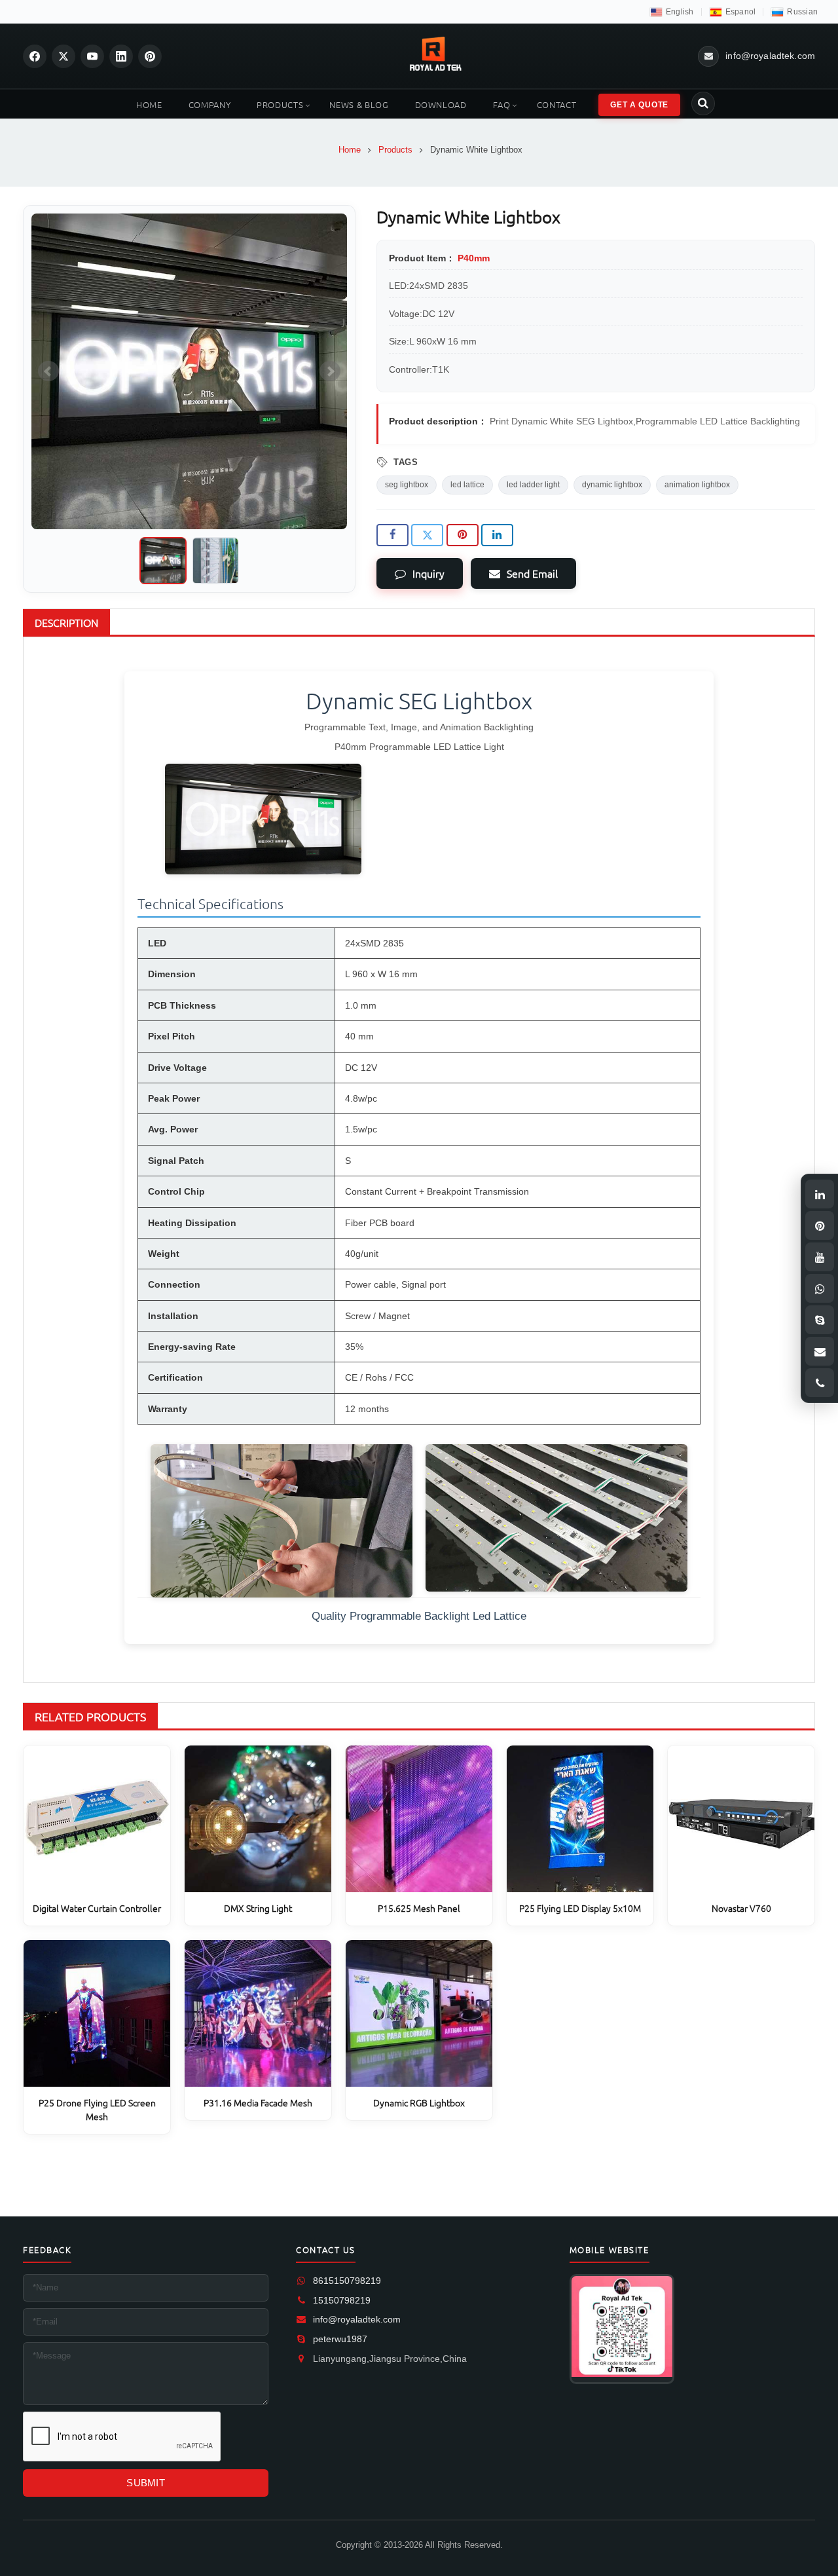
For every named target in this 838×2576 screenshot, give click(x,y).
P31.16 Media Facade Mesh (258, 2102)
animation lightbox (697, 485)
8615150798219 (347, 2281)
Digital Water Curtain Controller (97, 1908)
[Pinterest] (150, 56)
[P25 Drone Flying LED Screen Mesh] (97, 2013)
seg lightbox (407, 485)
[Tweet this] (427, 535)
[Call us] (820, 1383)
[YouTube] (92, 56)
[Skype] (820, 1320)
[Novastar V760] (741, 1819)
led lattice (467, 485)
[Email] (820, 1351)
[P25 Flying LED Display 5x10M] (580, 1819)
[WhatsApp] (820, 1288)
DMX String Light (258, 1908)
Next (330, 371)
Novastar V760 (741, 1908)
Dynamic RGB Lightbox (419, 2102)
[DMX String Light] (258, 1819)
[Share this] (392, 535)
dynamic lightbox (612, 485)
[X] (64, 56)
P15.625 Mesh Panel (419, 1908)
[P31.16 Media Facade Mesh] (258, 2013)
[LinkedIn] (121, 56)
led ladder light (533, 485)
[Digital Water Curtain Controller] (97, 1819)
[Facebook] (35, 56)
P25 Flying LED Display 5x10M (580, 1908)
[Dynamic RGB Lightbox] (419, 2013)
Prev (48, 371)
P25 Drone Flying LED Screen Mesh (97, 2109)
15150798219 (342, 2300)
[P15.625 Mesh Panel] (419, 1819)
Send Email (532, 573)
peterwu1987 (340, 2339)
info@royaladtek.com (357, 2319)
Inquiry (428, 573)
